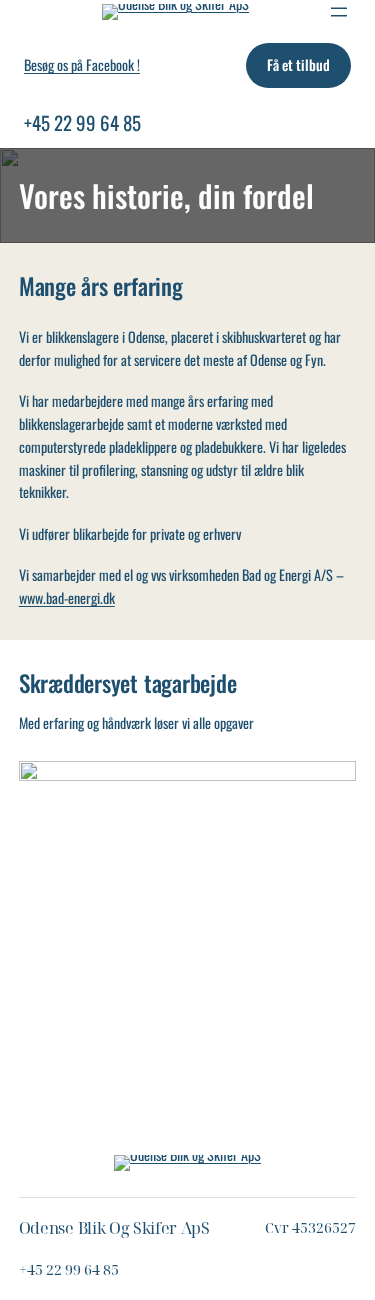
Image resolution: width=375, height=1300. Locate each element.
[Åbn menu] (339, 12)
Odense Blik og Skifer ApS (114, 1228)
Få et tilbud (298, 64)
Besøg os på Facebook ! (82, 64)
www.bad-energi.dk (67, 597)
